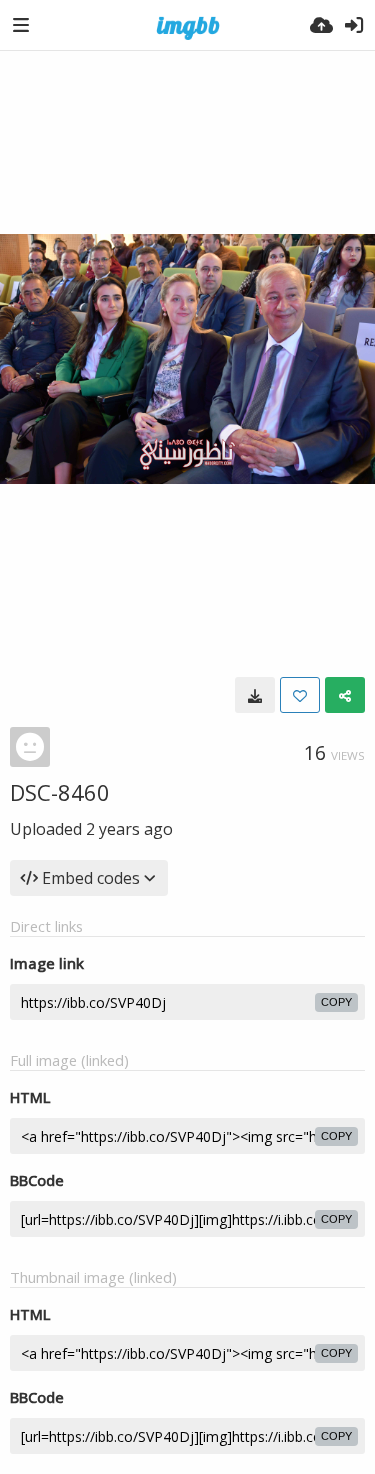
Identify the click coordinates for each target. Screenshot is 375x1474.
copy (336, 1002)
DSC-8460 (60, 792)
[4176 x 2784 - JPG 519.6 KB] (255, 695)
